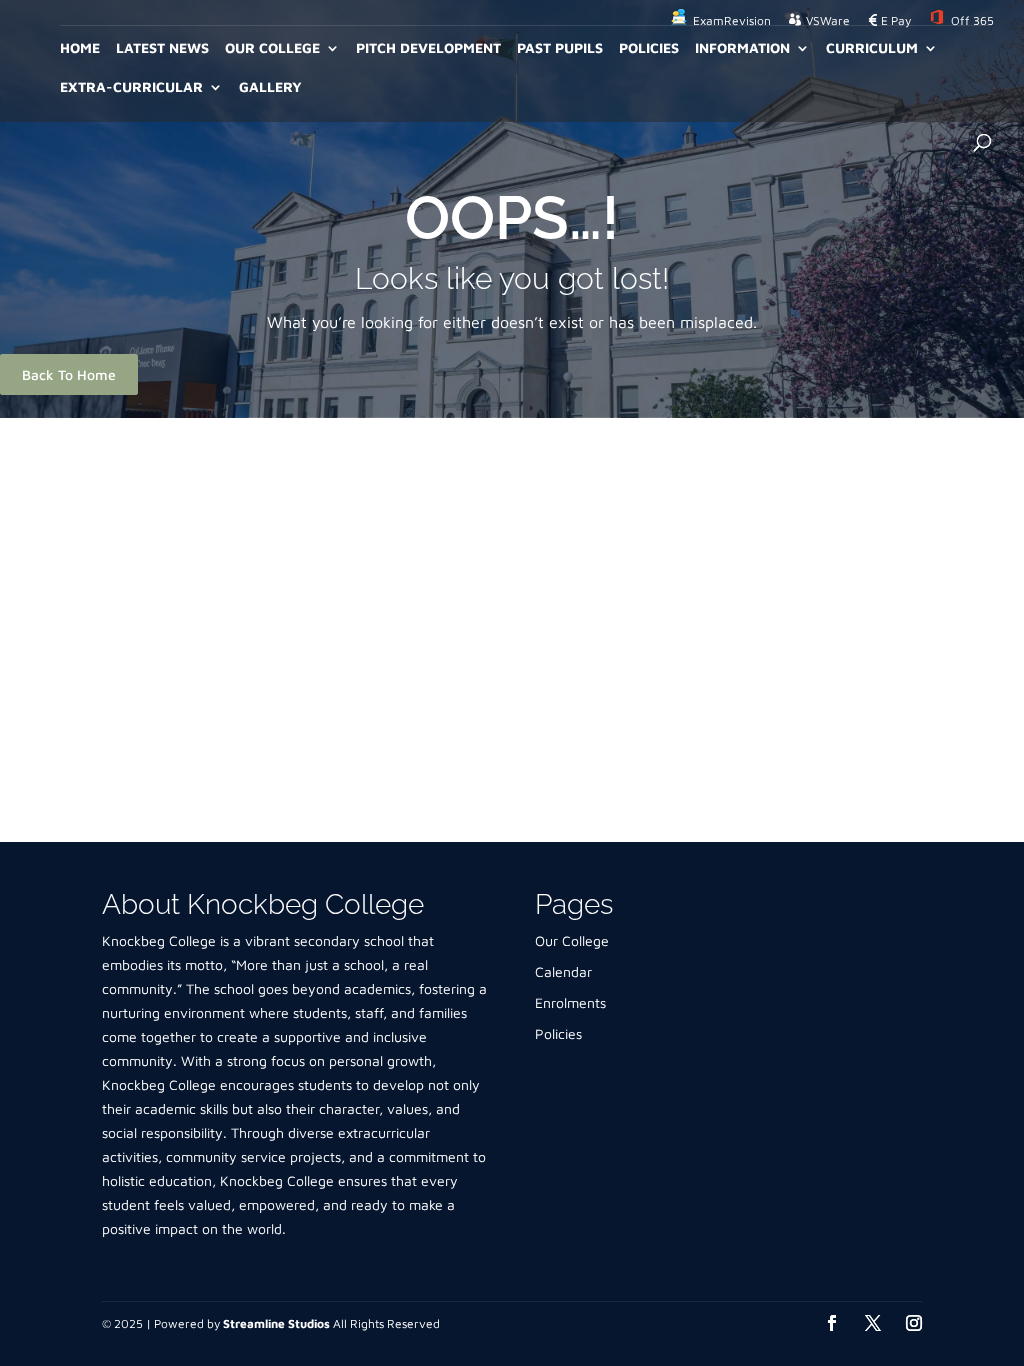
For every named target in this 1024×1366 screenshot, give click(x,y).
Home (80, 48)
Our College (272, 48)
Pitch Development (428, 48)
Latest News (162, 48)
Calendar (563, 971)
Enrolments (570, 1002)
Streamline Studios (276, 1323)
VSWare (828, 21)
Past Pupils (560, 48)
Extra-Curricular (131, 87)
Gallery (270, 87)
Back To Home (69, 374)
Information (742, 48)
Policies (649, 48)
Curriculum (872, 48)
